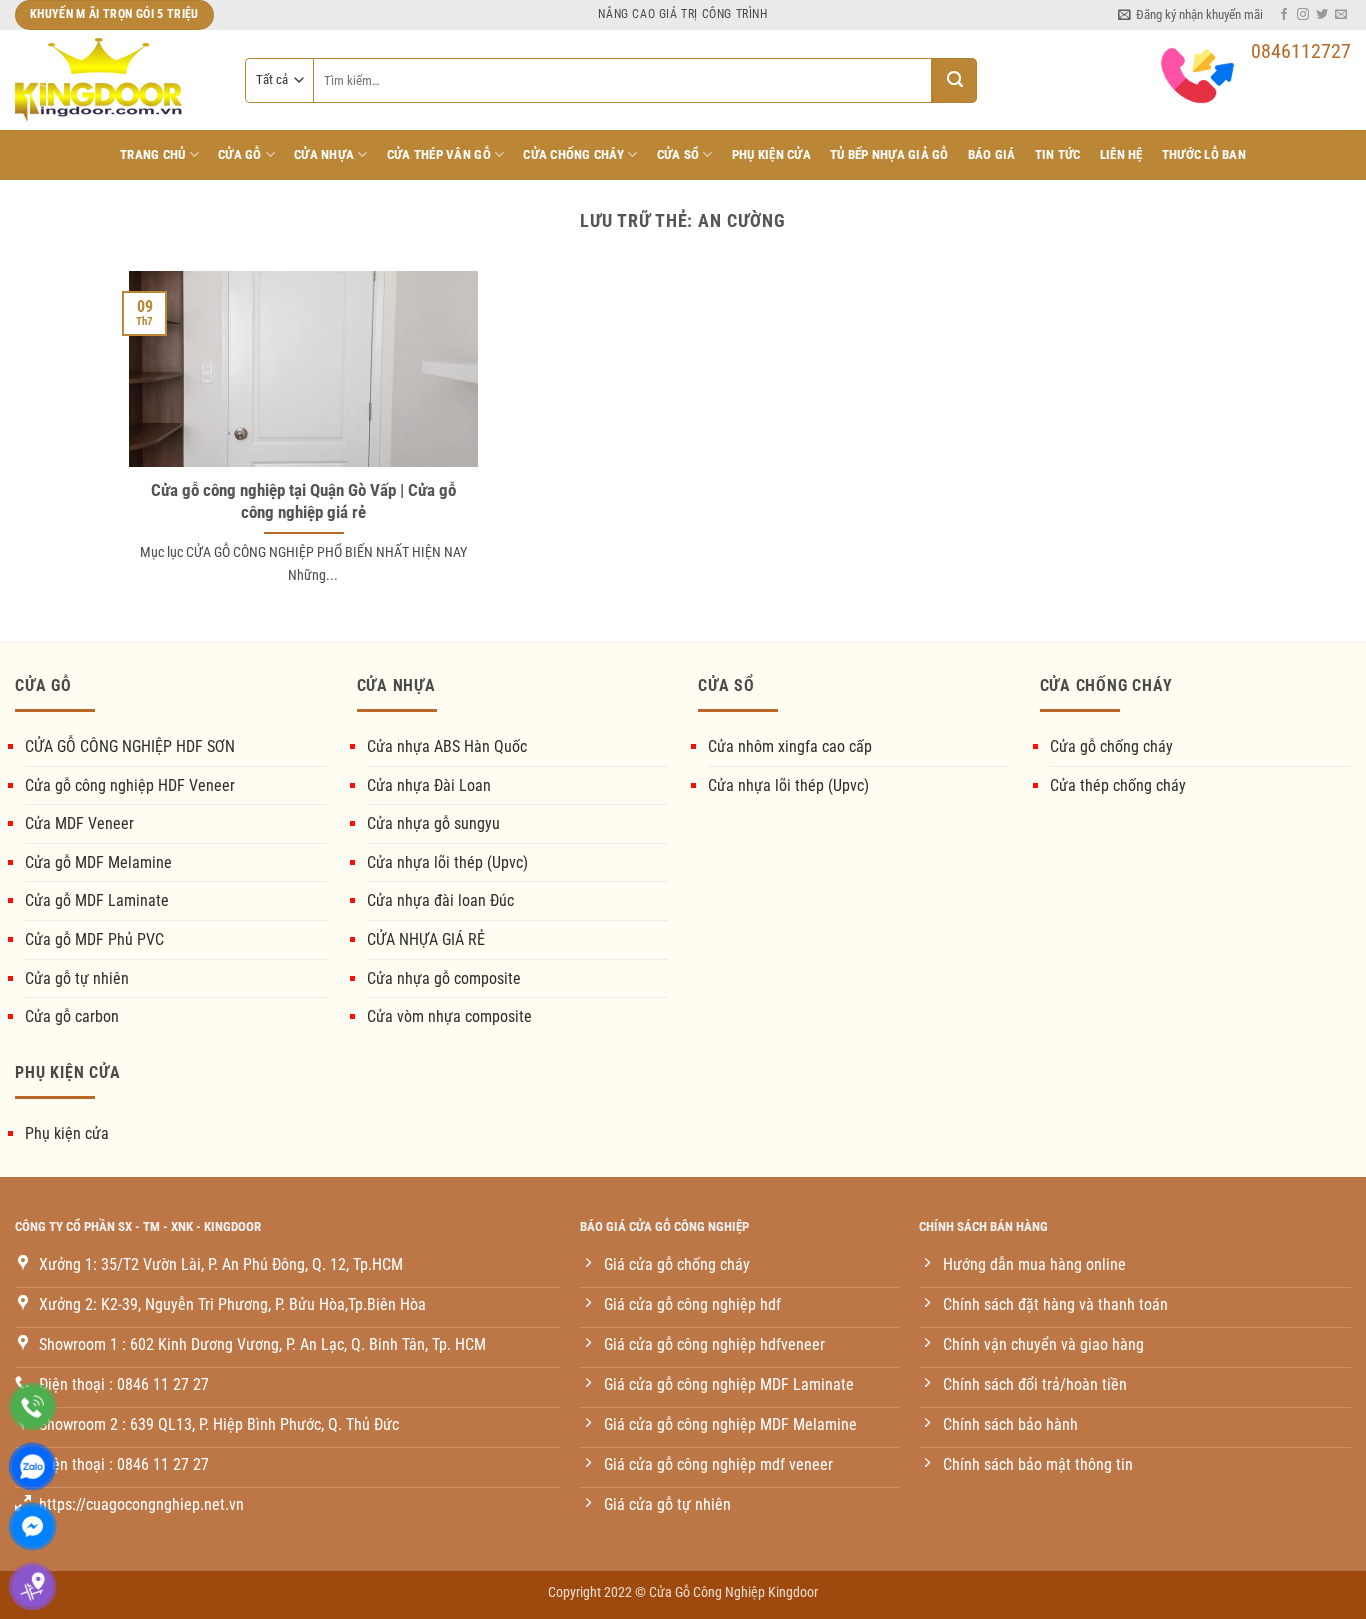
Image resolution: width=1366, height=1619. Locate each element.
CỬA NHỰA (324, 154)
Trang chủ (152, 154)
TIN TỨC (1058, 154)
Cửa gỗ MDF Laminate (97, 900)
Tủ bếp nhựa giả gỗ (889, 154)
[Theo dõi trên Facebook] (1284, 15)
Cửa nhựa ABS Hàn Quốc (447, 746)
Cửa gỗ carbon (72, 1016)
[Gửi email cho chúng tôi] (1341, 15)
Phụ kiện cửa (67, 1133)
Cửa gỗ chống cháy (1111, 746)
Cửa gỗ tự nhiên (77, 978)
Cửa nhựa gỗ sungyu (433, 823)
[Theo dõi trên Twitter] (1322, 15)
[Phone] (32, 1406)
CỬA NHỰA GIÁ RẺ (426, 939)
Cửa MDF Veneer (79, 823)
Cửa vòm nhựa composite (449, 1016)
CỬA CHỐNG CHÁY (573, 154)
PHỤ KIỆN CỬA (771, 154)
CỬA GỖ (240, 154)
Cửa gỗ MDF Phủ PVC (94, 939)
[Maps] (32, 1586)
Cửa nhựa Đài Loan (429, 785)
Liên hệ (1121, 154)
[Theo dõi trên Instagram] (1303, 15)
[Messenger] (32, 1526)
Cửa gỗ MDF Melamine (98, 862)
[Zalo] (32, 1466)
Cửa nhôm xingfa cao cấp (790, 746)
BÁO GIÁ (992, 154)
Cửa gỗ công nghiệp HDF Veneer (130, 785)
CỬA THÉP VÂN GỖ (439, 154)
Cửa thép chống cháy (1118, 785)
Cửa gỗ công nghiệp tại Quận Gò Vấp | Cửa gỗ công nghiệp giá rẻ (303, 501)
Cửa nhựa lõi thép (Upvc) (447, 862)
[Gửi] (954, 80)
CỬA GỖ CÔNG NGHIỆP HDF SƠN (130, 746)
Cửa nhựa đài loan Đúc (440, 900)
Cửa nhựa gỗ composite (444, 978)
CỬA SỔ (678, 154)
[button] (1190, 15)
